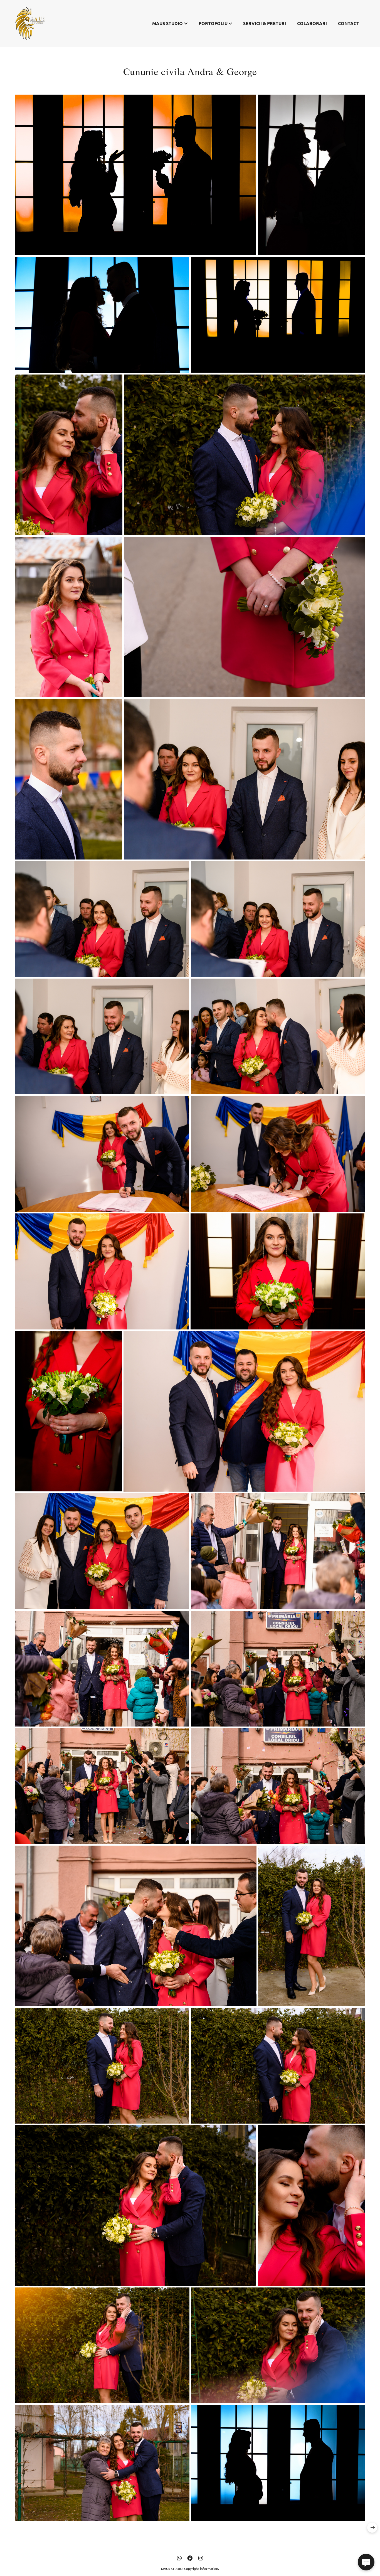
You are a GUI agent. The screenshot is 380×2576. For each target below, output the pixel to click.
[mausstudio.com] (30, 23)
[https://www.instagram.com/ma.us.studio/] (201, 2558)
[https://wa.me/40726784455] (179, 2558)
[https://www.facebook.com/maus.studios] (190, 2558)
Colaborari (312, 23)
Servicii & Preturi (265, 23)
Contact (349, 23)
